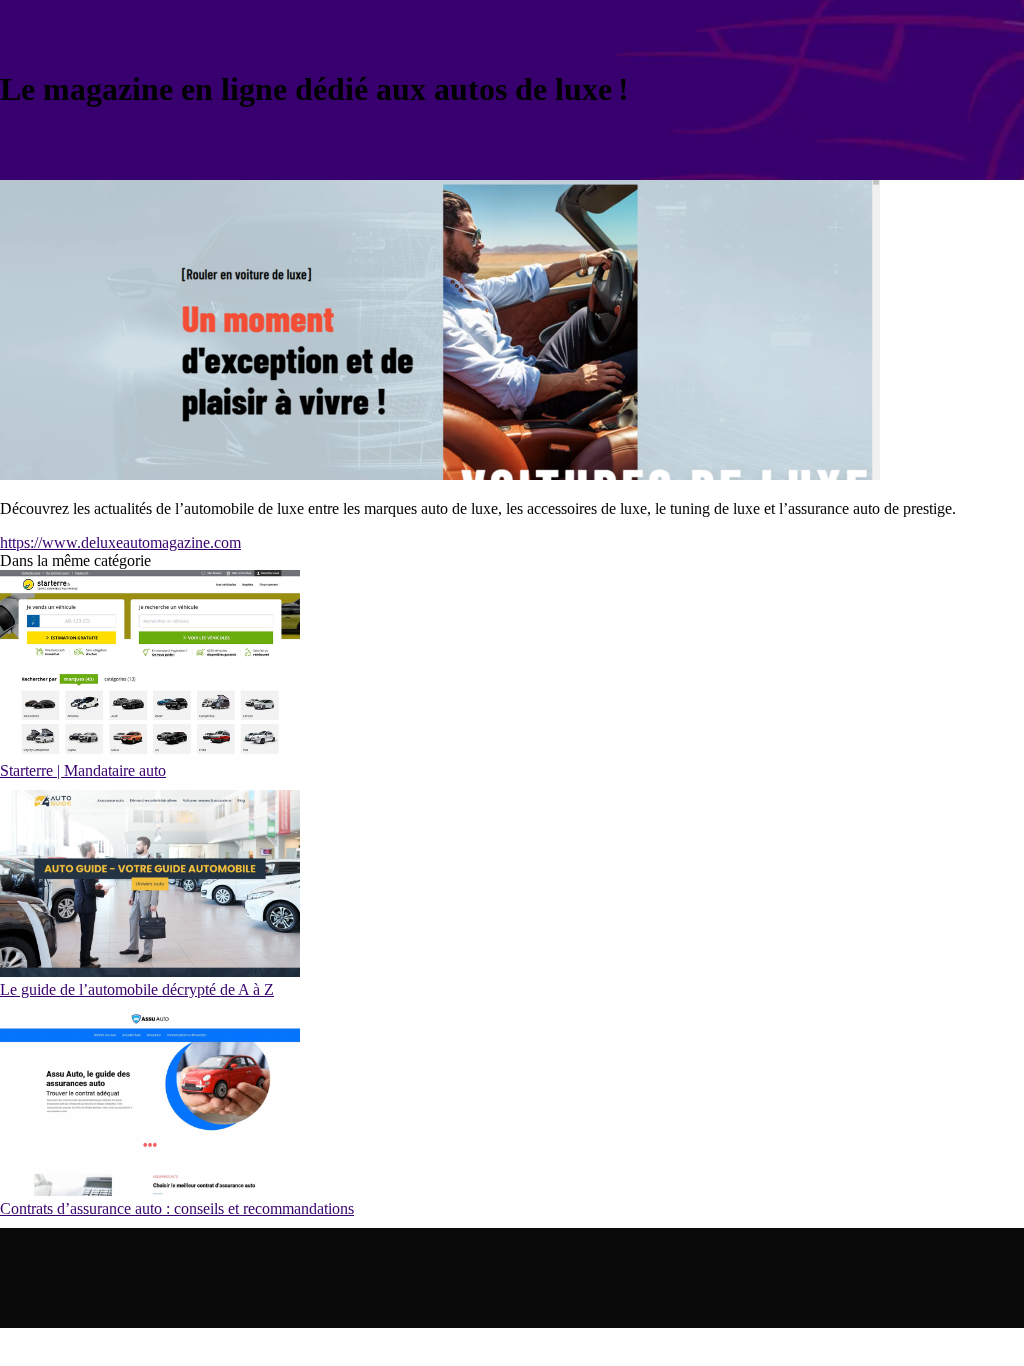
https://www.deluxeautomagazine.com (120, 542)
